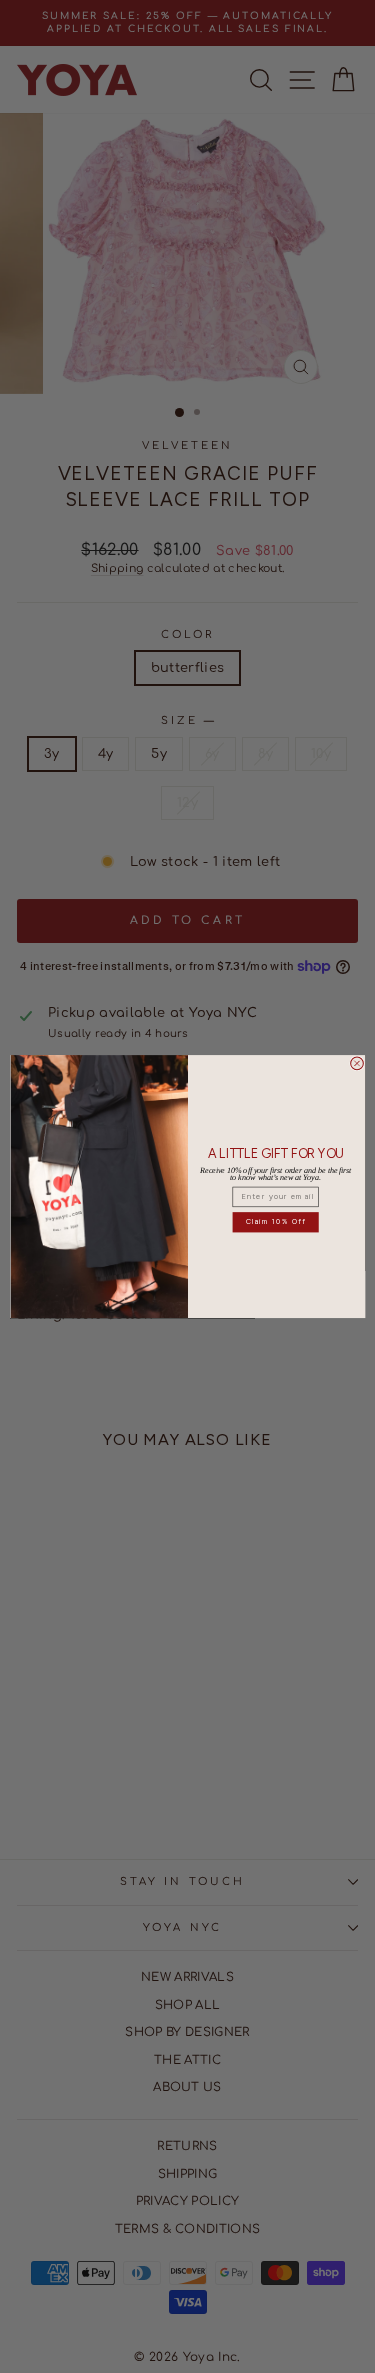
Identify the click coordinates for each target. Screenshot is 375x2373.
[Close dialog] (356, 1063)
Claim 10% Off (275, 1221)
